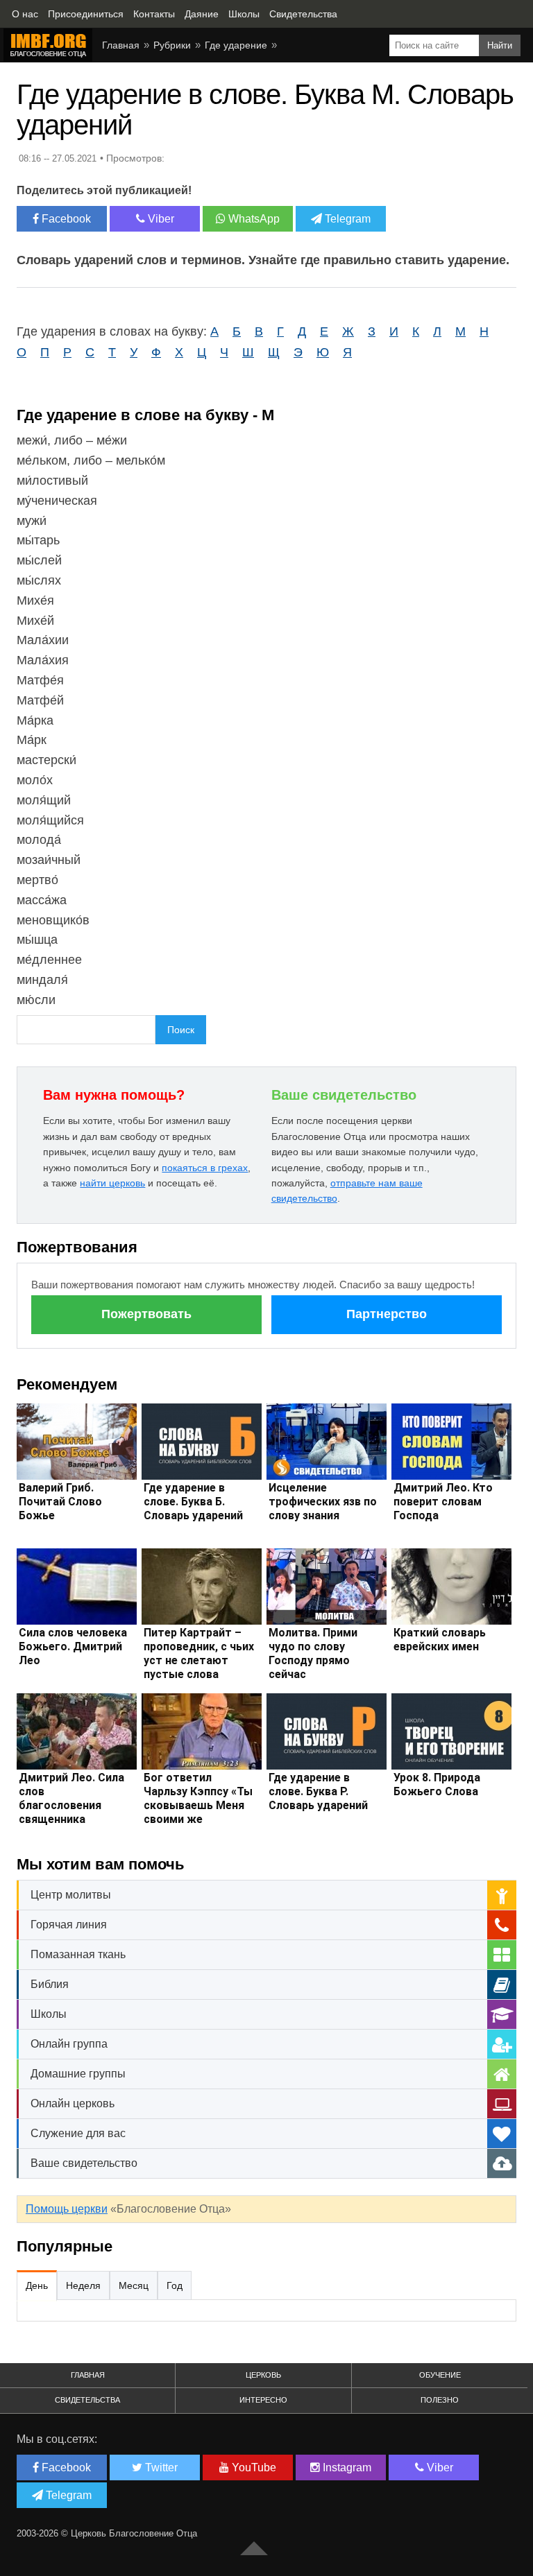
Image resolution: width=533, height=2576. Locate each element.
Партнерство (387, 1314)
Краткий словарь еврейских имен (440, 1640)
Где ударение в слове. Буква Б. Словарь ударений (193, 1502)
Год (175, 2285)
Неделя (83, 2285)
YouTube (253, 2467)
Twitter (160, 2467)
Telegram (346, 219)
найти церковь (112, 1183)
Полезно (440, 2400)
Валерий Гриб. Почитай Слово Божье (60, 1502)
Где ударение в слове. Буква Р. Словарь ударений (318, 1791)
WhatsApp (253, 219)
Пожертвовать (146, 1314)
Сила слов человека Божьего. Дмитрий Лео (73, 1646)
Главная (88, 2375)
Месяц (134, 2285)
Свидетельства (87, 2400)
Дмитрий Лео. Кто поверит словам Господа (443, 1502)
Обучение (440, 2375)
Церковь (263, 2375)
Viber (160, 219)
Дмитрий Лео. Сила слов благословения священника (71, 1798)
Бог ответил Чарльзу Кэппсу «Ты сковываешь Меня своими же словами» (198, 1805)
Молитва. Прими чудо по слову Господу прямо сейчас (313, 1653)
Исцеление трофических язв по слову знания (323, 1502)
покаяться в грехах (205, 1168)
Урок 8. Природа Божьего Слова (437, 1784)
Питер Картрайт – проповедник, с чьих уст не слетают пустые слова (199, 1653)
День (37, 2285)
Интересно (263, 2400)
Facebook (65, 219)
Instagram (346, 2467)
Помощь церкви (67, 2209)
